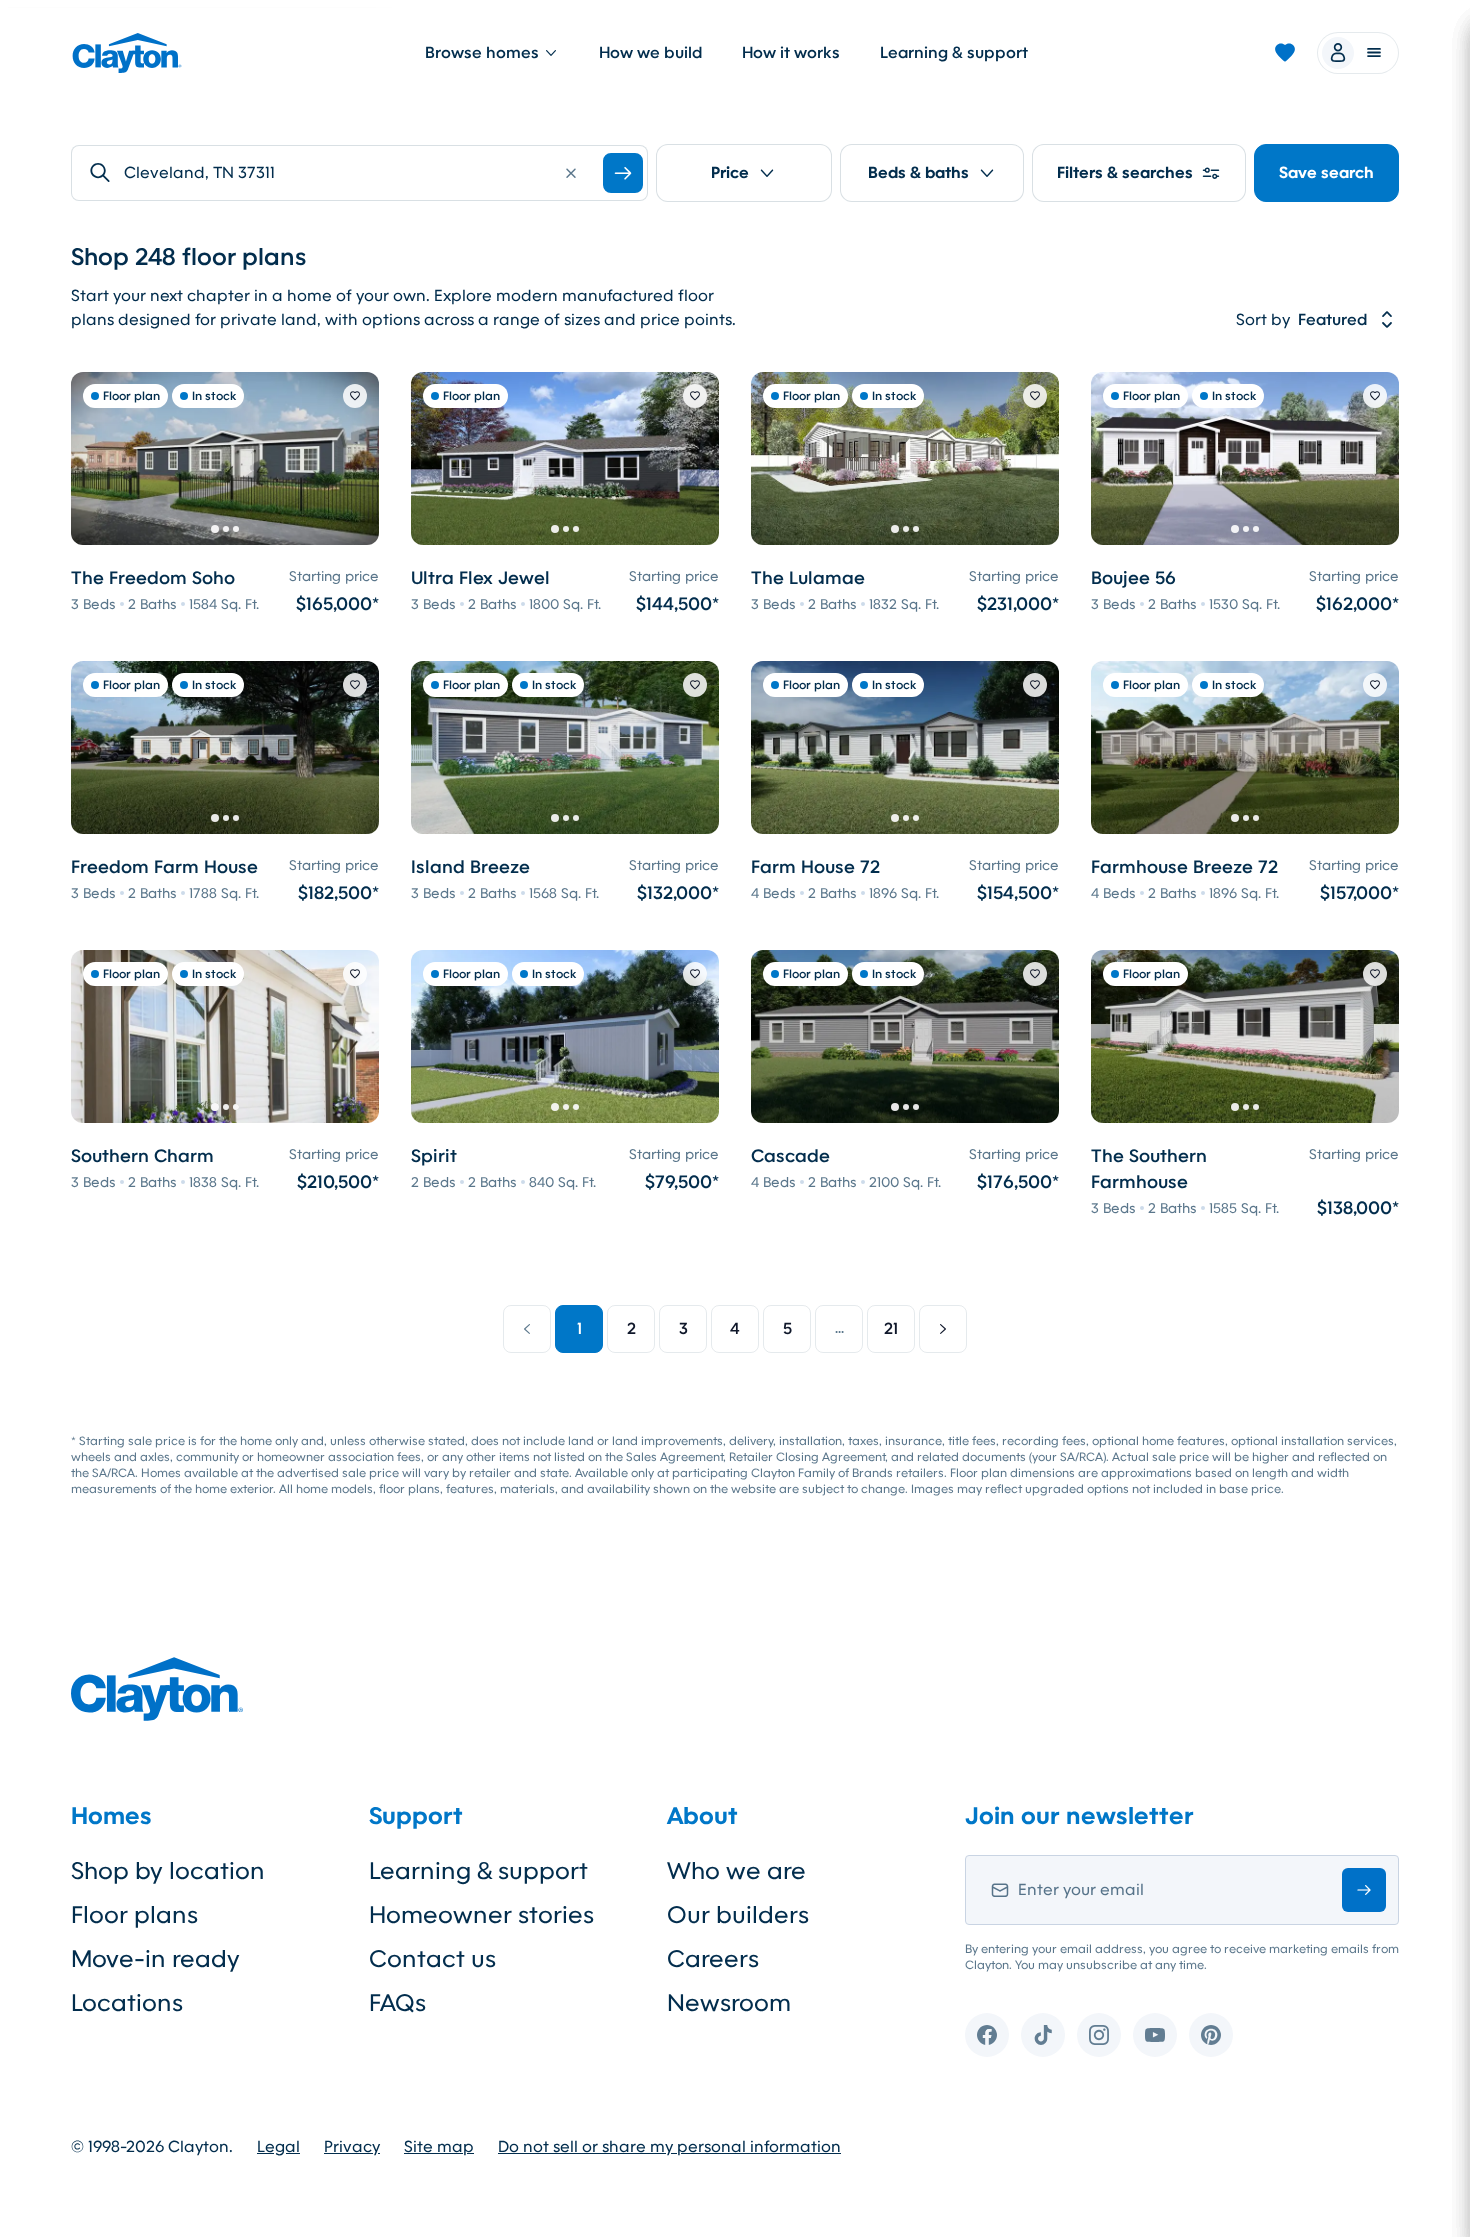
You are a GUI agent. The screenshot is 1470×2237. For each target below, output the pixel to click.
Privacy (352, 2147)
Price (730, 172)
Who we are (736, 1871)
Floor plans (134, 1915)
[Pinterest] (1211, 2035)
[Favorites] (1285, 53)
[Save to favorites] (355, 396)
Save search (1326, 172)
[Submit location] (623, 173)
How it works (791, 52)
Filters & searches (1125, 172)
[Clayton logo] (127, 53)
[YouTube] (1155, 2035)
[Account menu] (1358, 53)
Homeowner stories (481, 1915)
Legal (278, 2147)
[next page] (943, 1329)
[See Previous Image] (97, 459)
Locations (127, 2003)
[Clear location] (571, 173)
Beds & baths (918, 172)
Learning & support (954, 52)
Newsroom (729, 2003)
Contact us (432, 1959)
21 (891, 1328)
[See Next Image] (353, 459)
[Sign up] (1364, 1890)
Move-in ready (155, 1959)
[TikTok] (1043, 2035)
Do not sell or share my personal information (669, 2147)
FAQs (397, 2003)
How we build (650, 52)
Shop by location (168, 1871)
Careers (713, 1959)
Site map (439, 2147)
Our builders (738, 1915)
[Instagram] (1099, 2035)
